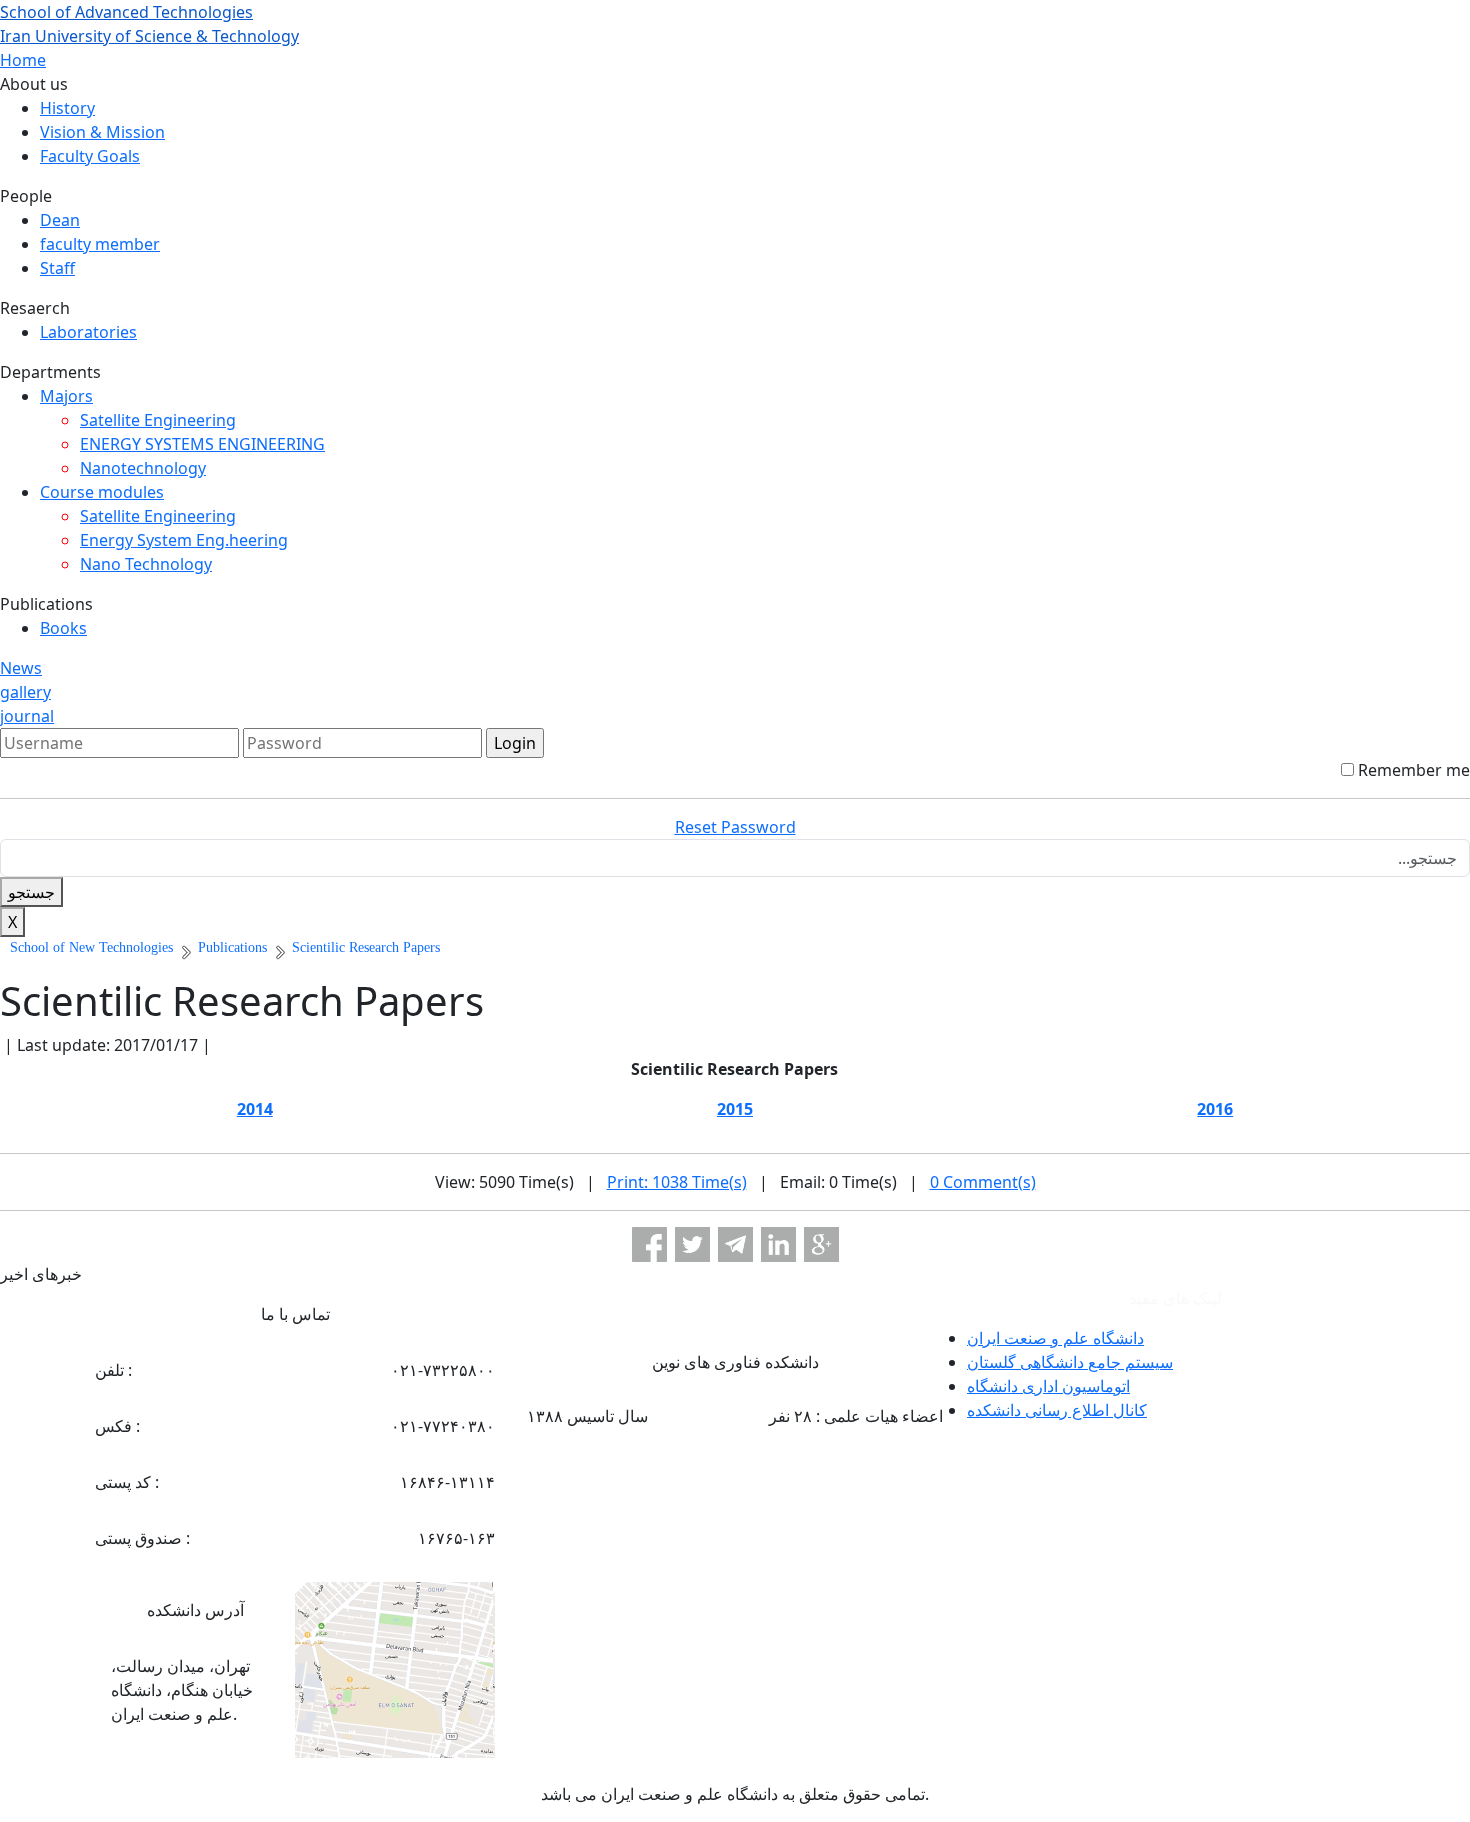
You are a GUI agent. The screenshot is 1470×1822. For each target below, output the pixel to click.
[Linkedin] (778, 1244)
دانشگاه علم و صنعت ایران (1055, 1338)
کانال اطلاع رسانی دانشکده (1057, 1410)
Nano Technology (146, 564)
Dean (60, 220)
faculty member (100, 244)
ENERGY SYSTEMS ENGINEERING (202, 444)
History (67, 108)
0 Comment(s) (983, 1182)
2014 (255, 1109)
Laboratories (88, 332)
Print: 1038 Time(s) (677, 1182)
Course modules (102, 492)
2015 (735, 1109)
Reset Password (735, 827)
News (21, 668)
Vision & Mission (102, 132)
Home (23, 60)
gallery (25, 692)
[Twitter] (692, 1244)
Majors (66, 396)
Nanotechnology (143, 468)
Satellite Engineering (158, 420)
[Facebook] (649, 1244)
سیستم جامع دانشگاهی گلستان (1070, 1362)
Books (63, 628)
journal (27, 716)
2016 (1215, 1109)
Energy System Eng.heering (184, 540)
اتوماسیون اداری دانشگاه (1048, 1386)
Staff (57, 268)
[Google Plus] (821, 1244)
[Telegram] (735, 1244)
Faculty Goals (90, 156)
